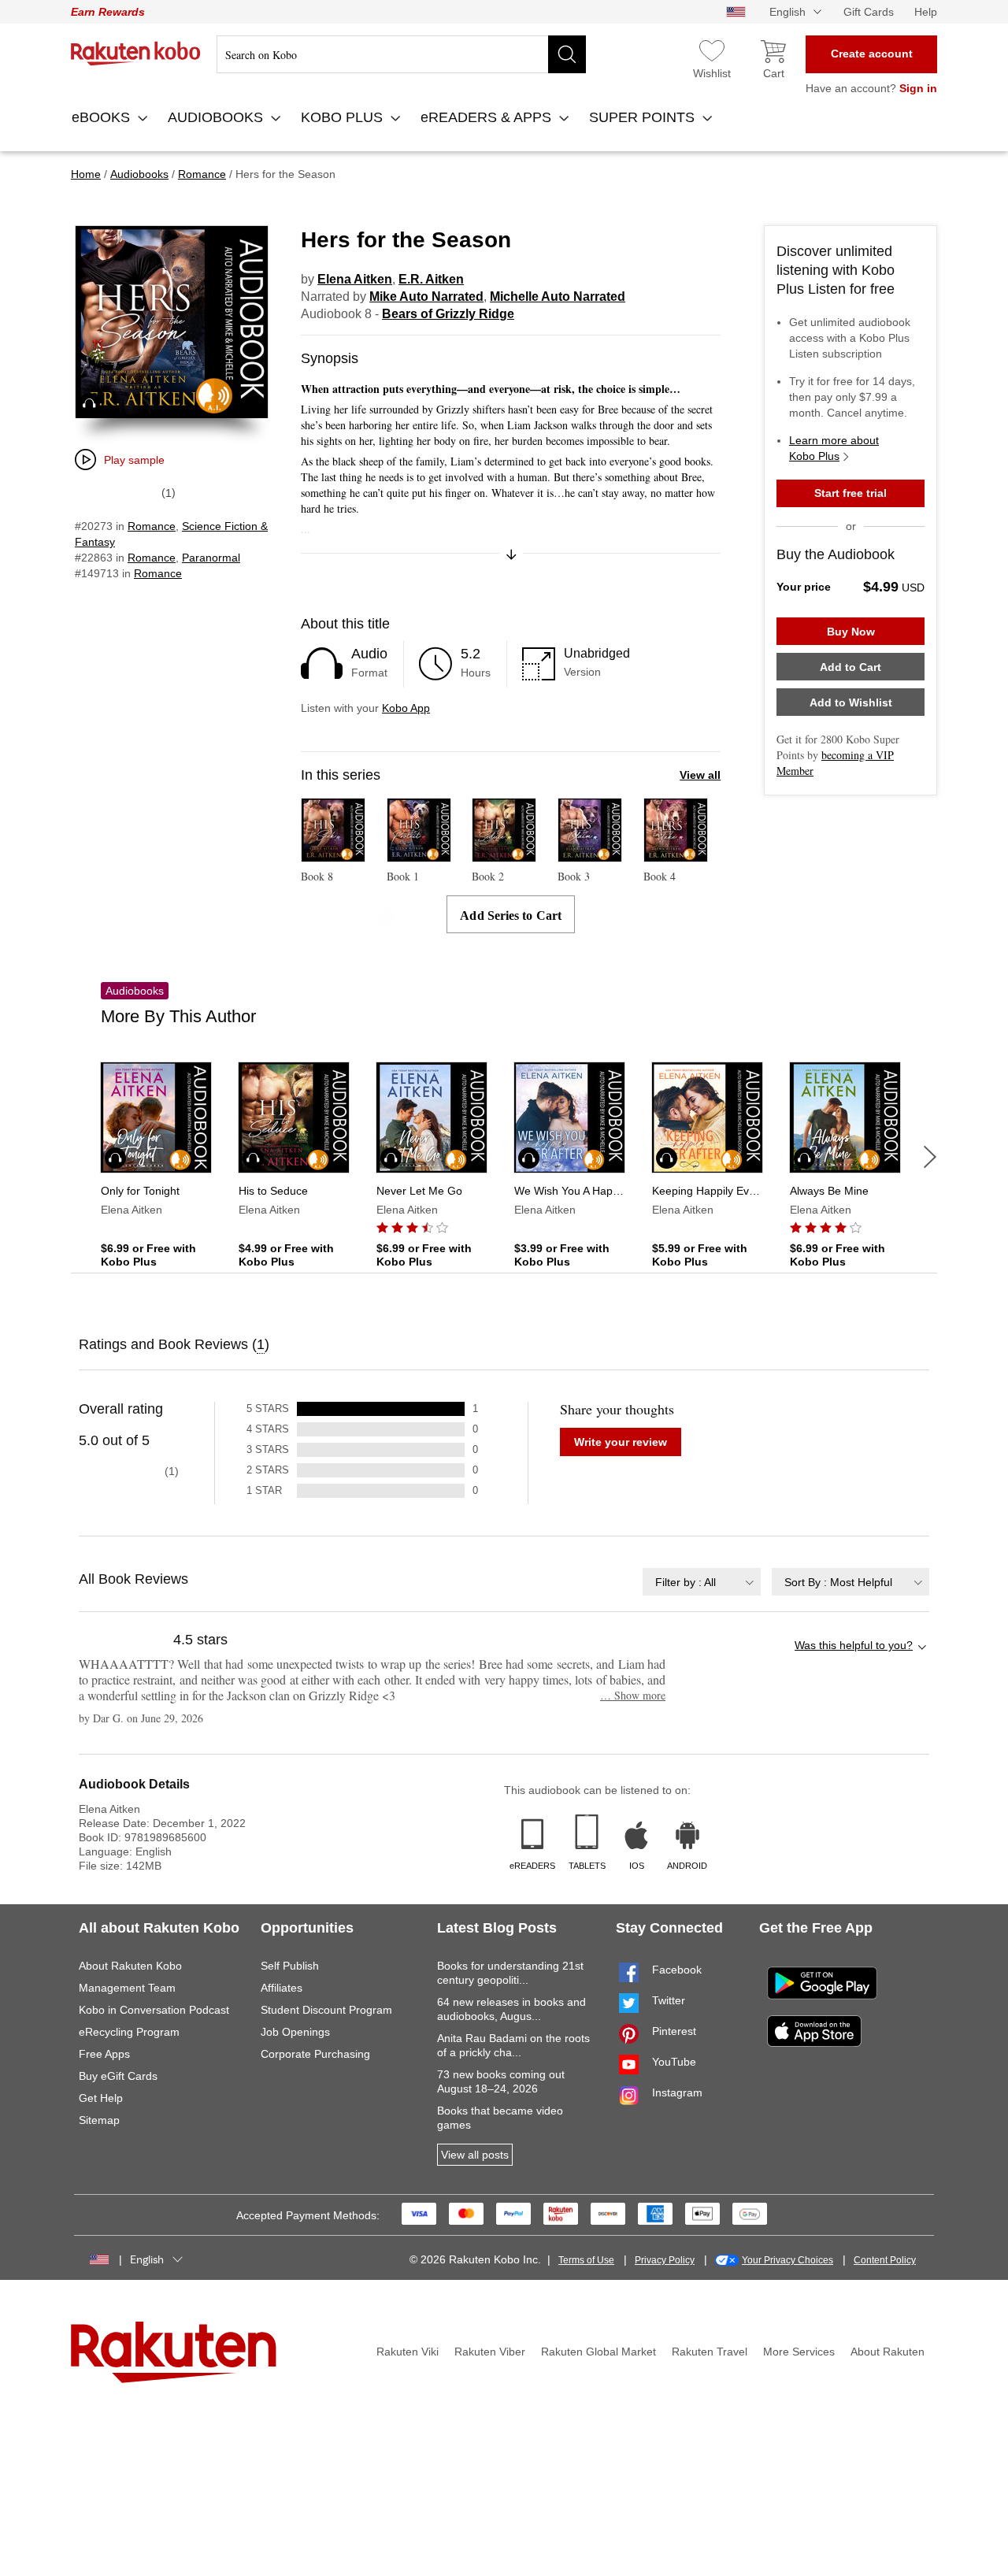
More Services (799, 2352)
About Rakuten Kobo (130, 1966)
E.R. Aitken (431, 279)
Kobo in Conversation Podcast (154, 2010)
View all (700, 775)
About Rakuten (888, 2352)
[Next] (930, 1157)
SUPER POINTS (644, 117)
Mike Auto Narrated (426, 297)
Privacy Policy (665, 2260)
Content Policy (885, 2260)
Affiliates (282, 1988)
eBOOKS (103, 117)
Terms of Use (586, 2260)
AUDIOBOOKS (217, 117)
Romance (152, 526)
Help (926, 12)
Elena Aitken (355, 279)
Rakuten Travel (710, 2352)
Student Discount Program (326, 2010)
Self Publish (290, 1966)
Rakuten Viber (490, 2352)
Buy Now (851, 632)
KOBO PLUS (344, 117)
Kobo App (406, 708)
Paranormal (211, 558)
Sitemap (99, 2120)
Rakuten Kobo (136, 54)
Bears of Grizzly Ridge (448, 314)
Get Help (101, 2098)
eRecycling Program (129, 2032)
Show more (633, 1695)
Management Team (127, 1988)
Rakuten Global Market (598, 2352)
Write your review (621, 1442)
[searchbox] (401, 54)
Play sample (134, 460)
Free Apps (104, 2054)
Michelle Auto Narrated (558, 297)
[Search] (567, 54)
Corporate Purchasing (315, 2054)
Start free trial (850, 493)
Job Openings (295, 2032)
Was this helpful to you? (854, 1645)
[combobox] (702, 1582)
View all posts (475, 2155)
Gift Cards (869, 12)
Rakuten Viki (408, 2352)
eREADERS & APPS (488, 117)
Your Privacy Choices (787, 2260)
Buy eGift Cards (118, 2076)
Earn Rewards (108, 12)
